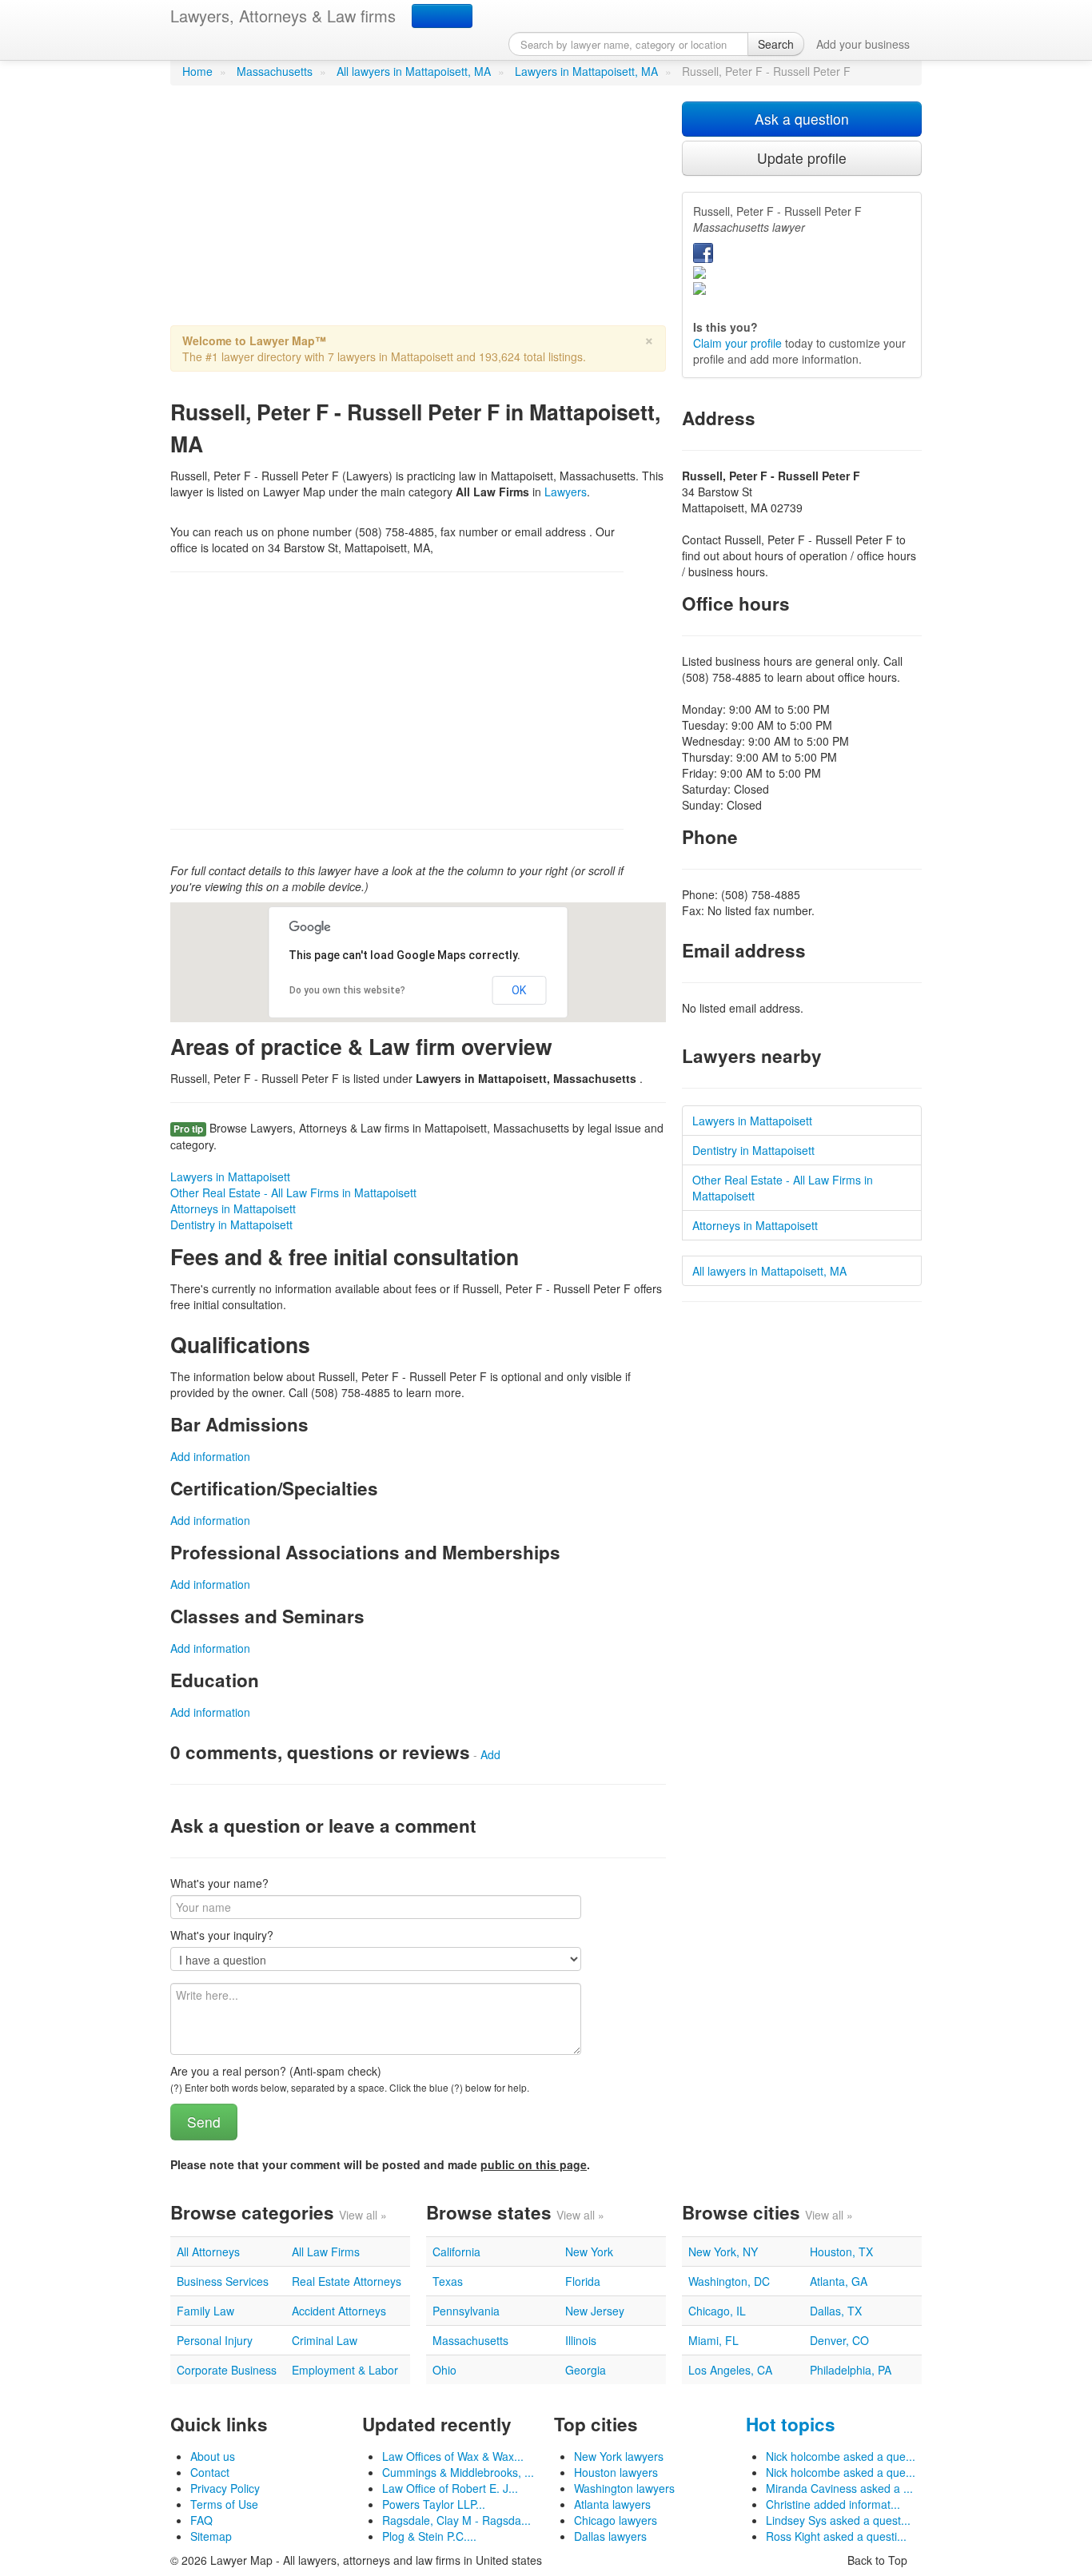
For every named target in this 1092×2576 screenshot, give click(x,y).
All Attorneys (208, 2252)
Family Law (205, 2311)
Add (490, 1754)
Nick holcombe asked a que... (841, 2456)
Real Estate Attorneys (347, 2281)
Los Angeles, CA (730, 2370)
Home (197, 71)
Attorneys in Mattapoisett (233, 1208)
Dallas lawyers (610, 2536)
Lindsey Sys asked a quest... (838, 2520)
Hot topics (791, 2424)
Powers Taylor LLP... (434, 2504)
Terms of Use (224, 2504)
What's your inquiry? (222, 1935)
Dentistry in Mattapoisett (231, 1224)
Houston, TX (841, 2252)
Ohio (444, 2370)
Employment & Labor (345, 2370)
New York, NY (723, 2252)
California (456, 2252)
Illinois (581, 2340)
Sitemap (211, 2536)
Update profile (802, 158)
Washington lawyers (624, 2488)
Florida (583, 2281)
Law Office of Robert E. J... (450, 2488)
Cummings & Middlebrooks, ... (458, 2472)
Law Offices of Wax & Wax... (453, 2456)
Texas (448, 2281)
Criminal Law (325, 2340)
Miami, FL (713, 2340)
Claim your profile (737, 343)
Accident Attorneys (339, 2311)
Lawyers (566, 492)
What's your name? (219, 1883)
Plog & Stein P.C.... (429, 2536)
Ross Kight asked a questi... (836, 2536)
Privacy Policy (225, 2488)
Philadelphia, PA (851, 2370)
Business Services (223, 2281)
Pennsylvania (466, 2311)
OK (519, 990)
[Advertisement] (418, 213)
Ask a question (802, 119)
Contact (210, 2472)
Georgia (586, 2370)
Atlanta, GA (839, 2281)
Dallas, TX (836, 2311)
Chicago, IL (717, 2311)
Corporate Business (227, 2370)
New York (589, 2252)
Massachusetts (275, 71)
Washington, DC (729, 2281)
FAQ (201, 2520)
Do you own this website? (347, 990)
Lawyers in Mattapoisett (230, 1177)
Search (776, 44)
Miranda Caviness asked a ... (839, 2488)
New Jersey (595, 2311)
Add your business (863, 44)
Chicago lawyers (616, 2520)
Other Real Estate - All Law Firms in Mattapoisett (293, 1192)
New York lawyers (619, 2456)
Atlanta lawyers (612, 2504)
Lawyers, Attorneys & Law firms (283, 16)
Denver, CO (839, 2340)
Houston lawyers (616, 2472)
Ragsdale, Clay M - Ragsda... (456, 2520)
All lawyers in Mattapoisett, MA (414, 71)
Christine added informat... (833, 2504)
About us (213, 2456)
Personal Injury (215, 2340)
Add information (210, 1456)
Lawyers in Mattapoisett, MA (586, 71)
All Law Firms (326, 2252)
